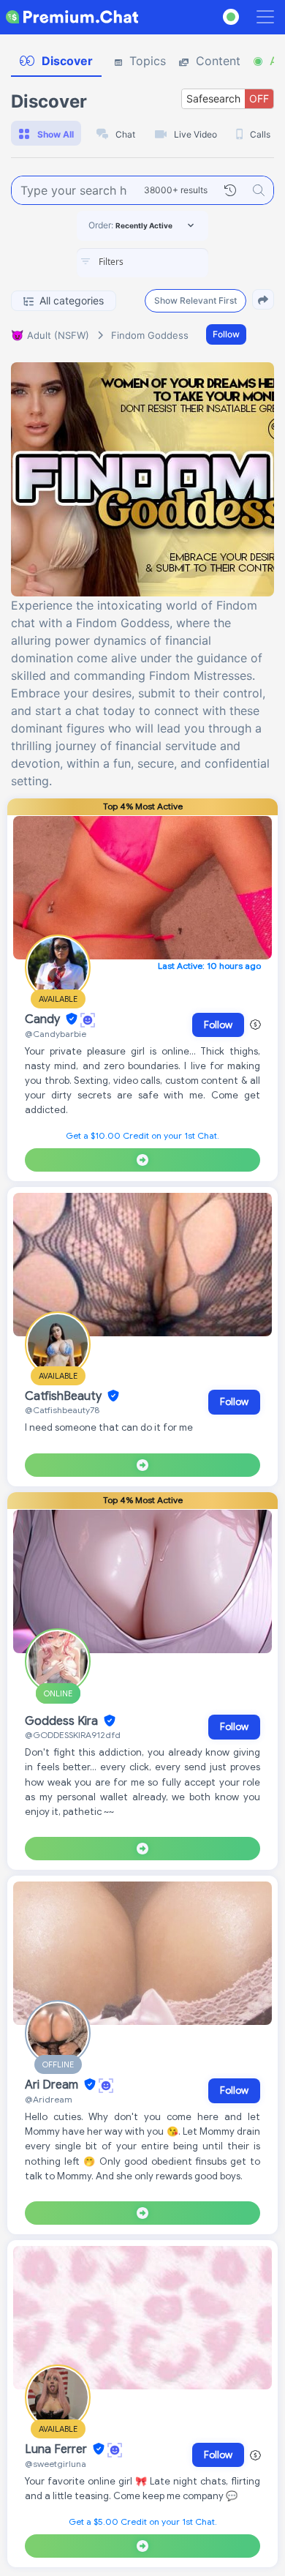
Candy (44, 1019)
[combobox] (142, 263)
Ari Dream (53, 2085)
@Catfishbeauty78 (62, 1410)
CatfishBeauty (65, 1396)
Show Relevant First (195, 300)
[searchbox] (164, 262)
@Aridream (49, 2099)
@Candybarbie (56, 1034)
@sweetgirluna (56, 2464)
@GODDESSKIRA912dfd (73, 1735)
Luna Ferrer (57, 2449)
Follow (226, 334)
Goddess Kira (63, 1721)
